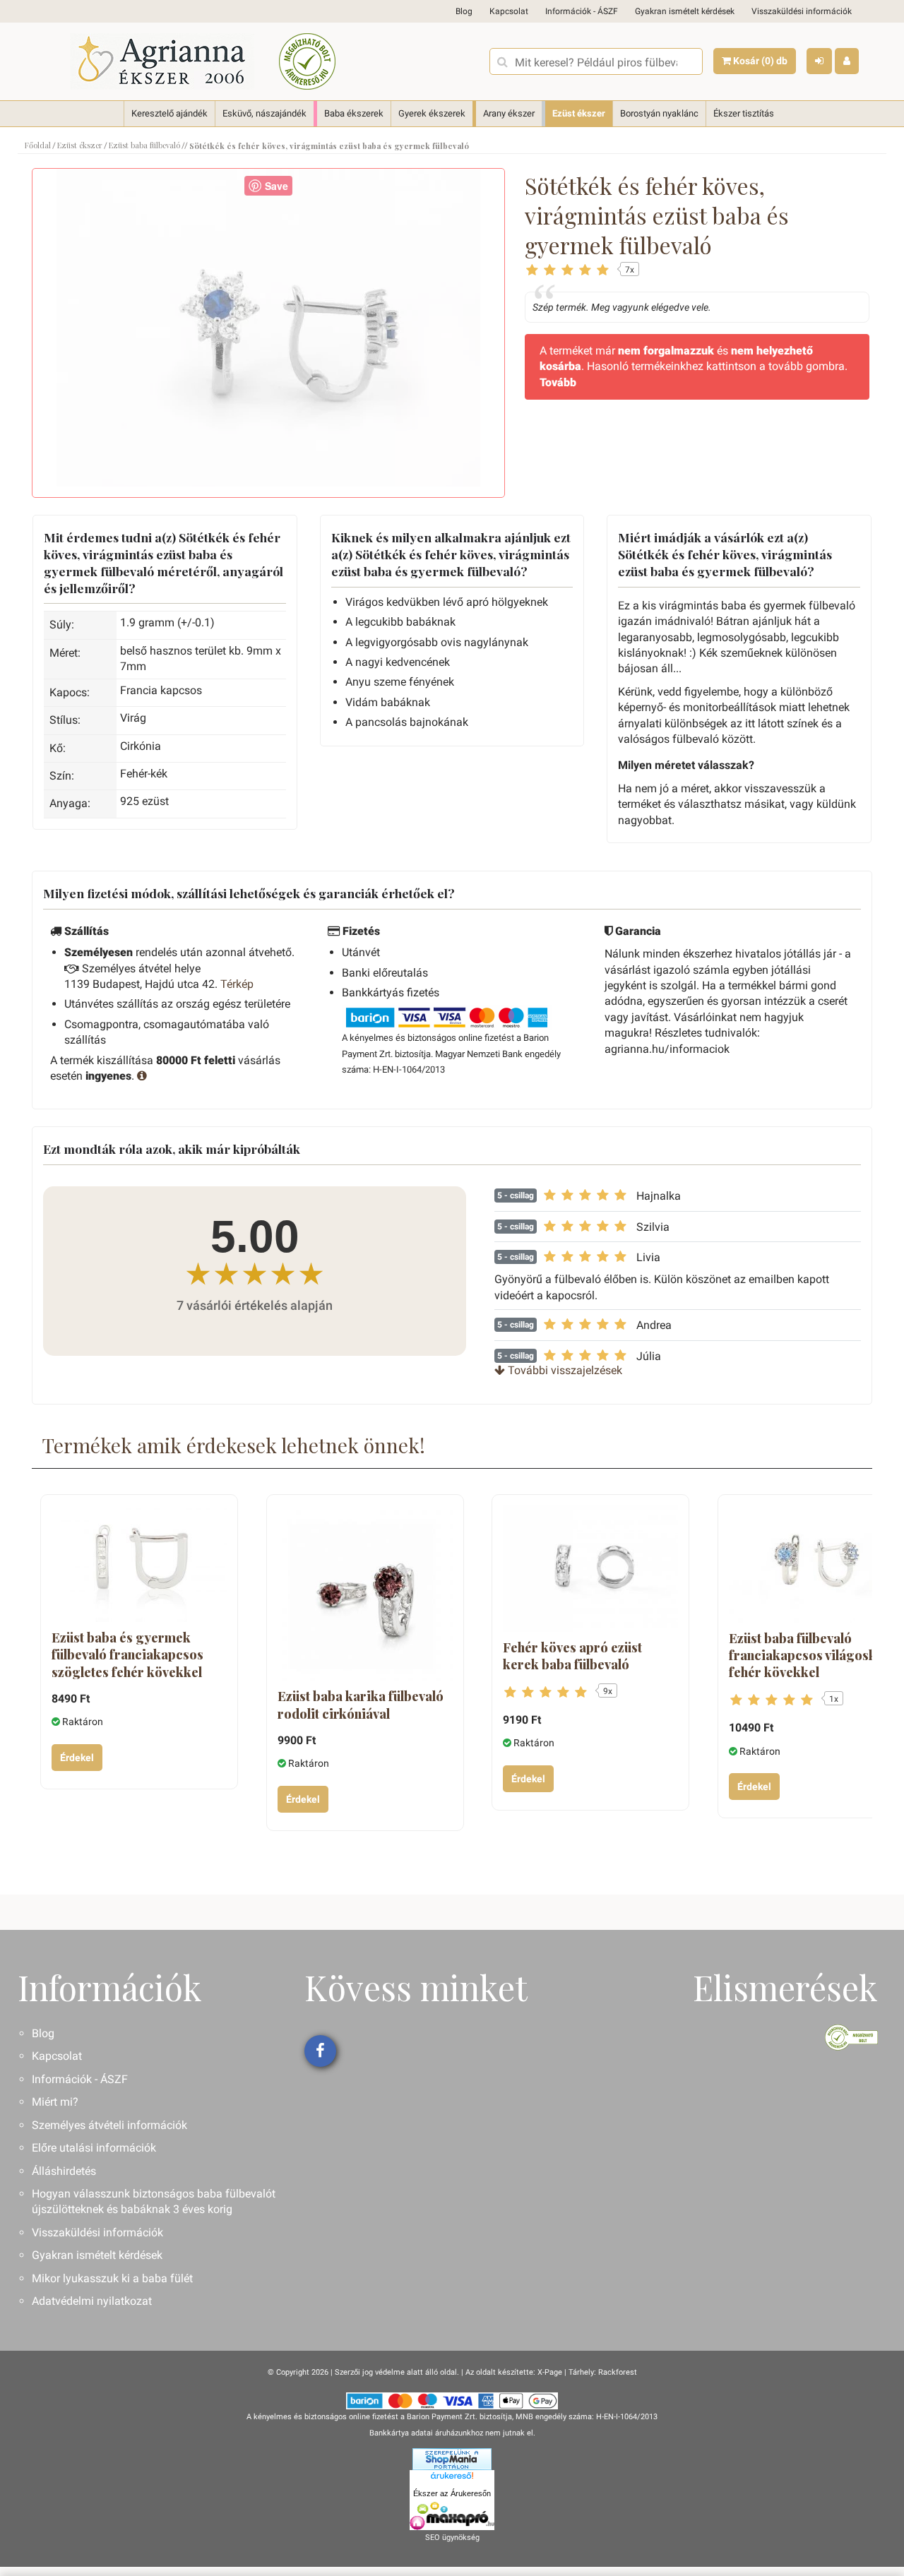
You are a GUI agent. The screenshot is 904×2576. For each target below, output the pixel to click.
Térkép (237, 984)
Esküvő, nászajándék (264, 113)
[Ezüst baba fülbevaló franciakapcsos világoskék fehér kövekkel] (816, 1564)
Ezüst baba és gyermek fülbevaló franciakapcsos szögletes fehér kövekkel (127, 1655)
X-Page (550, 2372)
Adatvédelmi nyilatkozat (92, 2301)
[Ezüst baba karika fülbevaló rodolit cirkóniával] (365, 1593)
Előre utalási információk (94, 2148)
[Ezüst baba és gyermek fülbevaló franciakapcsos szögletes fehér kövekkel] (139, 1564)
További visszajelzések (564, 1370)
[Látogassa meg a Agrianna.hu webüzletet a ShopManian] (452, 2459)
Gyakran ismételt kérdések (685, 11)
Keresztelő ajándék (169, 113)
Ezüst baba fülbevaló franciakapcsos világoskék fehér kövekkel (810, 1656)
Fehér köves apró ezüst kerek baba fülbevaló (572, 1656)
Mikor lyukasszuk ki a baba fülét (112, 2278)
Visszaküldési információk (802, 11)
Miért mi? (55, 2102)
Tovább (558, 382)
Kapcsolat (509, 11)
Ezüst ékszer (579, 113)
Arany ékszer (509, 113)
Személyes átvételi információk (109, 2125)
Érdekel (77, 1758)
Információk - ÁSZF (582, 11)
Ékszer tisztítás (744, 113)
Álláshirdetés (64, 2171)
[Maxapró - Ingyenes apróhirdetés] (452, 2516)
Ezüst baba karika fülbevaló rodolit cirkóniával (361, 1705)
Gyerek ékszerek (432, 113)
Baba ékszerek (354, 113)
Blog (464, 11)
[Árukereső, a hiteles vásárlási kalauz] (307, 61)
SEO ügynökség (452, 2538)
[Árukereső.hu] (452, 2478)
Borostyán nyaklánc (659, 113)
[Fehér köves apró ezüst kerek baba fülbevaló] (590, 1569)
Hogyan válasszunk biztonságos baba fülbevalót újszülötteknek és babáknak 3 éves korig (154, 2201)
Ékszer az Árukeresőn (452, 2493)
